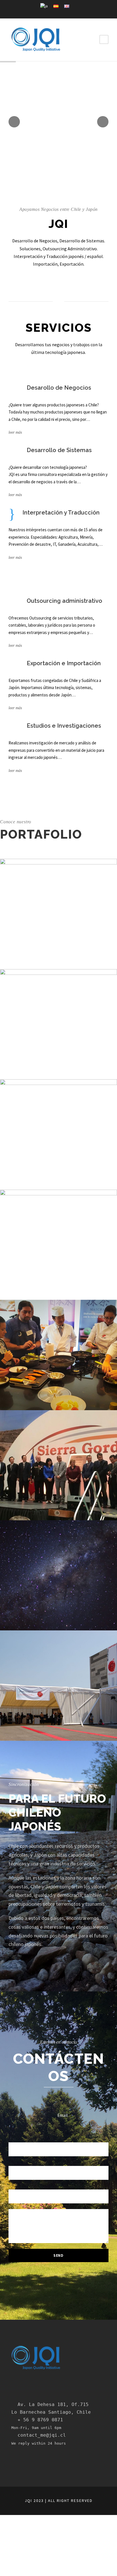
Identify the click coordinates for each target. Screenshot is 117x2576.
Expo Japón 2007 (58, 1693)
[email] (58, 12)
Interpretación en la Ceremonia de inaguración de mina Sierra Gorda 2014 (58, 1473)
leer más (15, 432)
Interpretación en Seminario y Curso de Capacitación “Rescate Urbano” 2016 (59, 1252)
